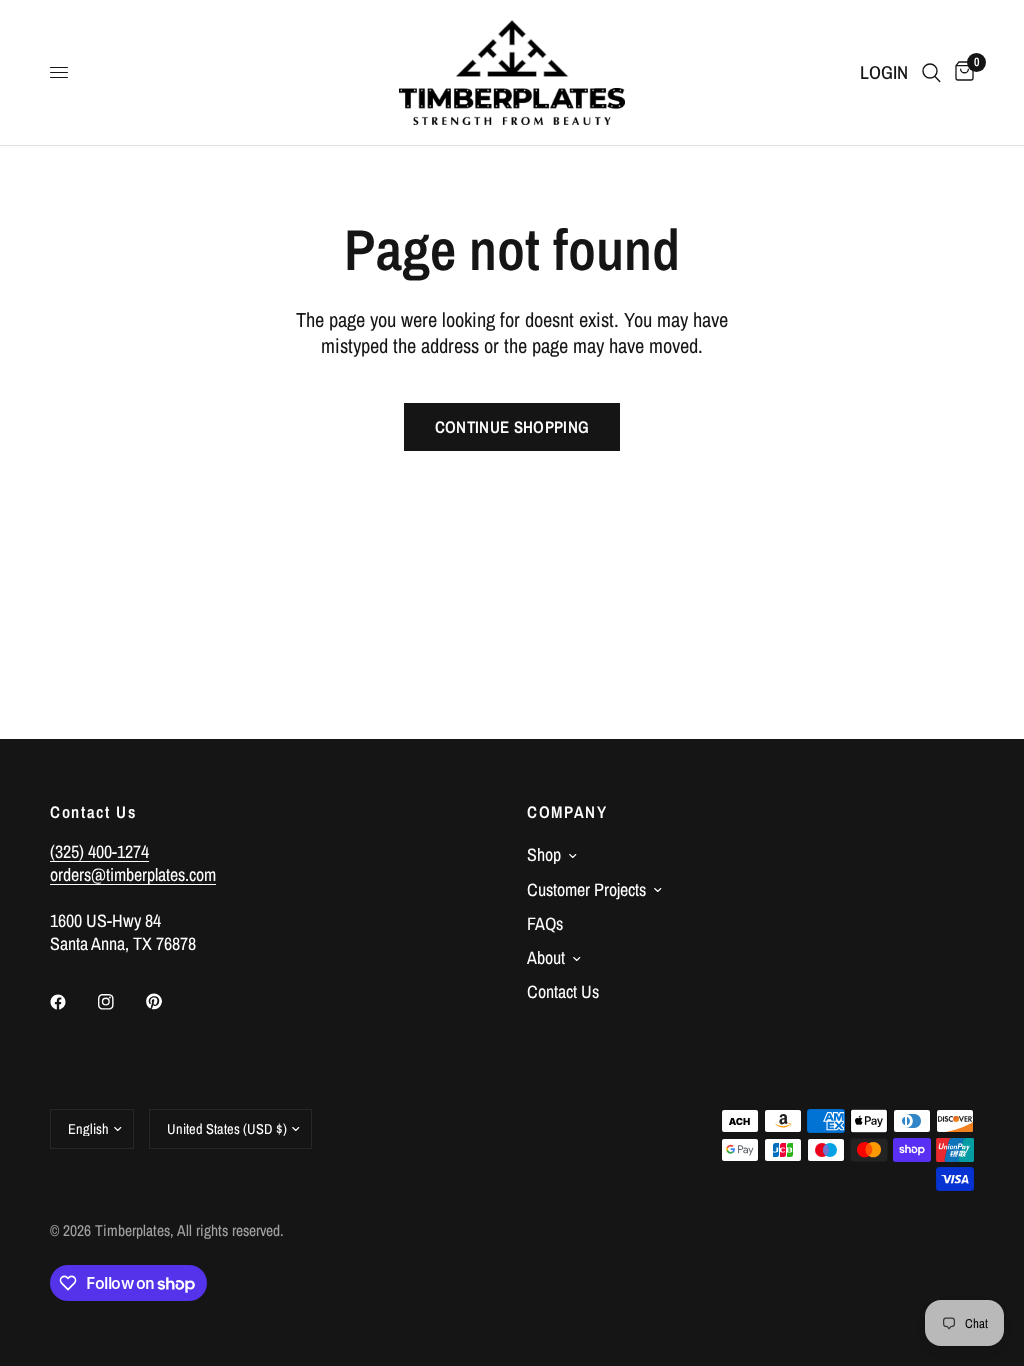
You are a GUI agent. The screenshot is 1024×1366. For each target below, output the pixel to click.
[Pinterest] (168, 1001)
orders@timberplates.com (133, 874)
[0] (961, 72)
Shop (544, 854)
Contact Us (563, 991)
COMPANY (567, 812)
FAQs (545, 923)
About (546, 957)
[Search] (931, 72)
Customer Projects (586, 889)
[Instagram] (120, 1002)
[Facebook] (72, 1002)
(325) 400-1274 (99, 851)
